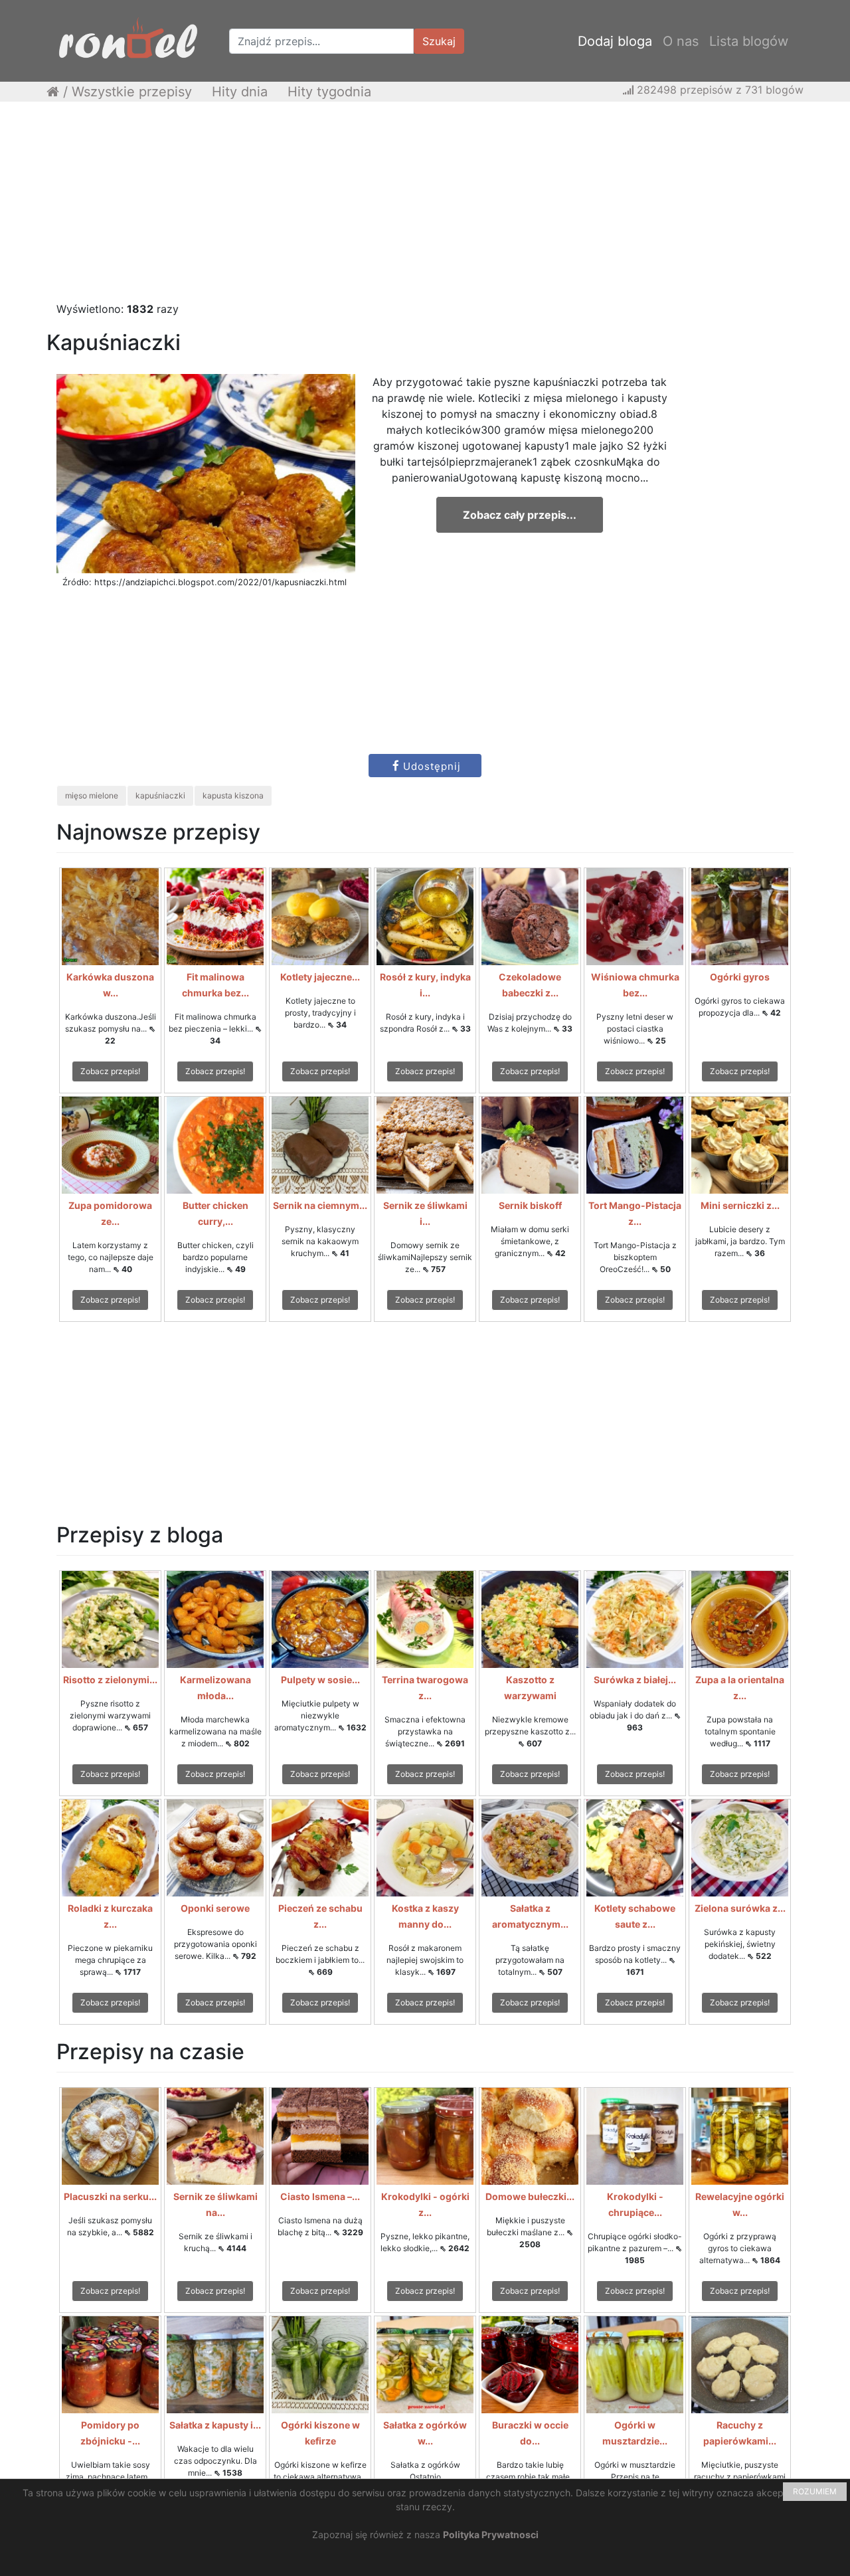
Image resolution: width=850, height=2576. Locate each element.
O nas (681, 41)
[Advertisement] (425, 208)
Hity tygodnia (329, 92)
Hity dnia (240, 92)
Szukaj (439, 41)
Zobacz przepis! (110, 1071)
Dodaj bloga (615, 41)
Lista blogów (749, 41)
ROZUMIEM (815, 2491)
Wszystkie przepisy (132, 92)
